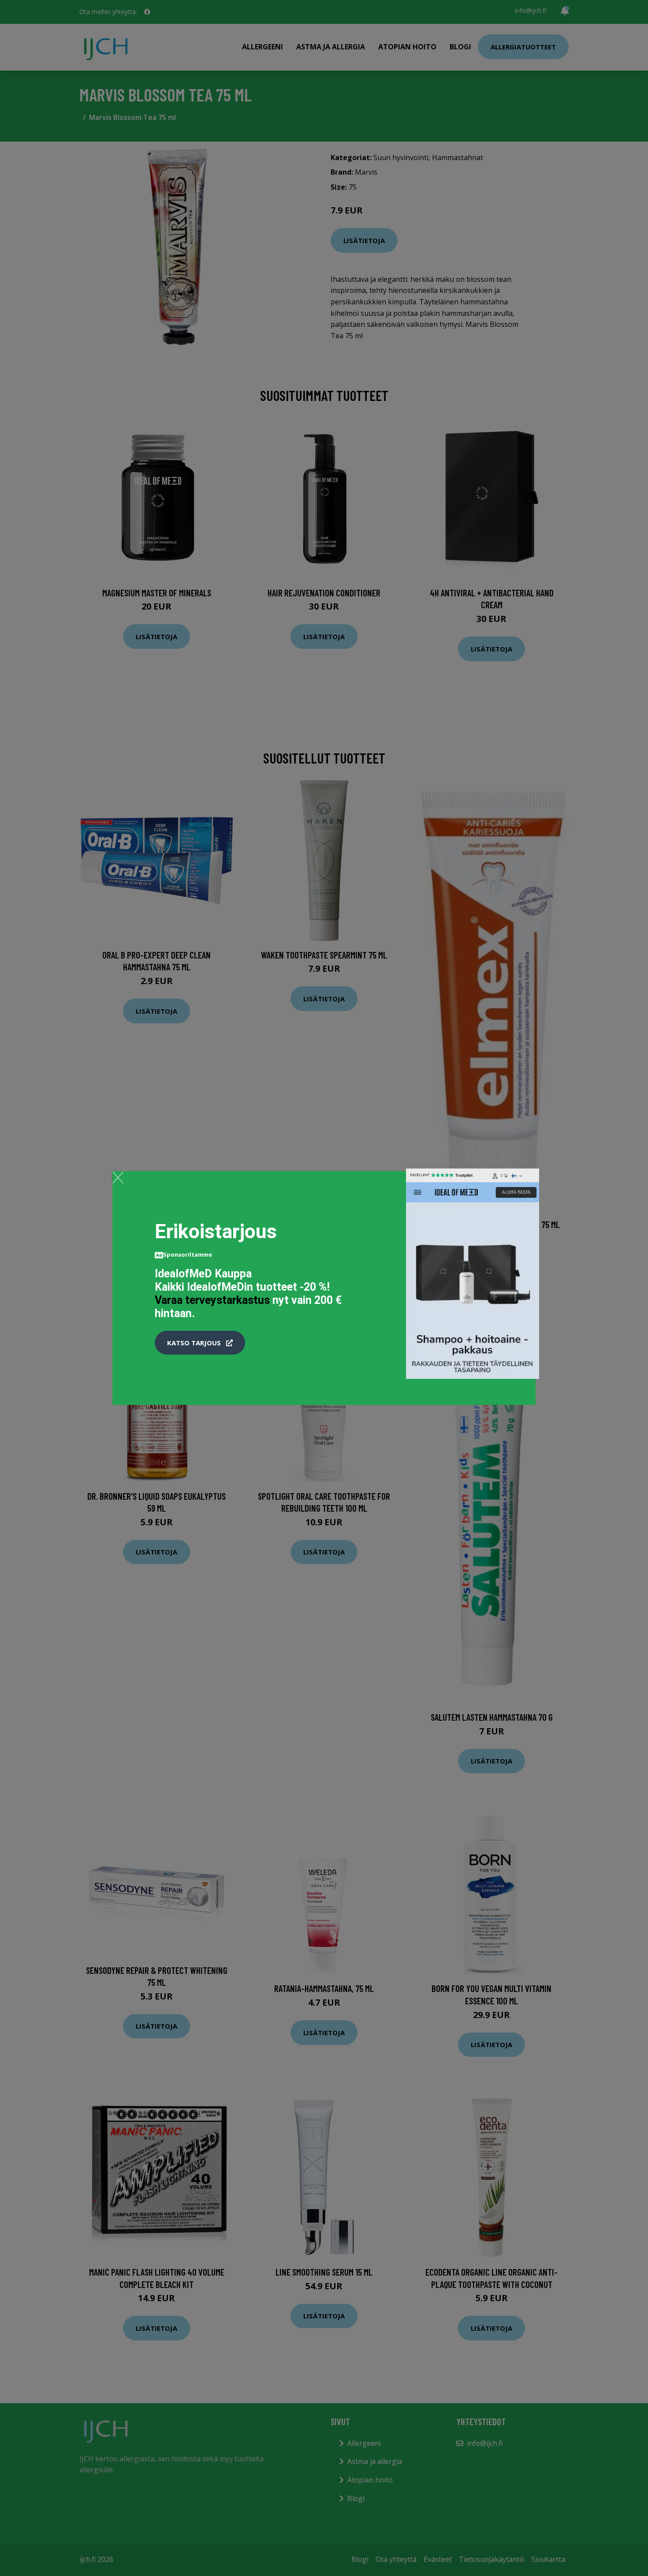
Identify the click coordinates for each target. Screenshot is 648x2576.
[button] (200, 1343)
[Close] (118, 1177)
